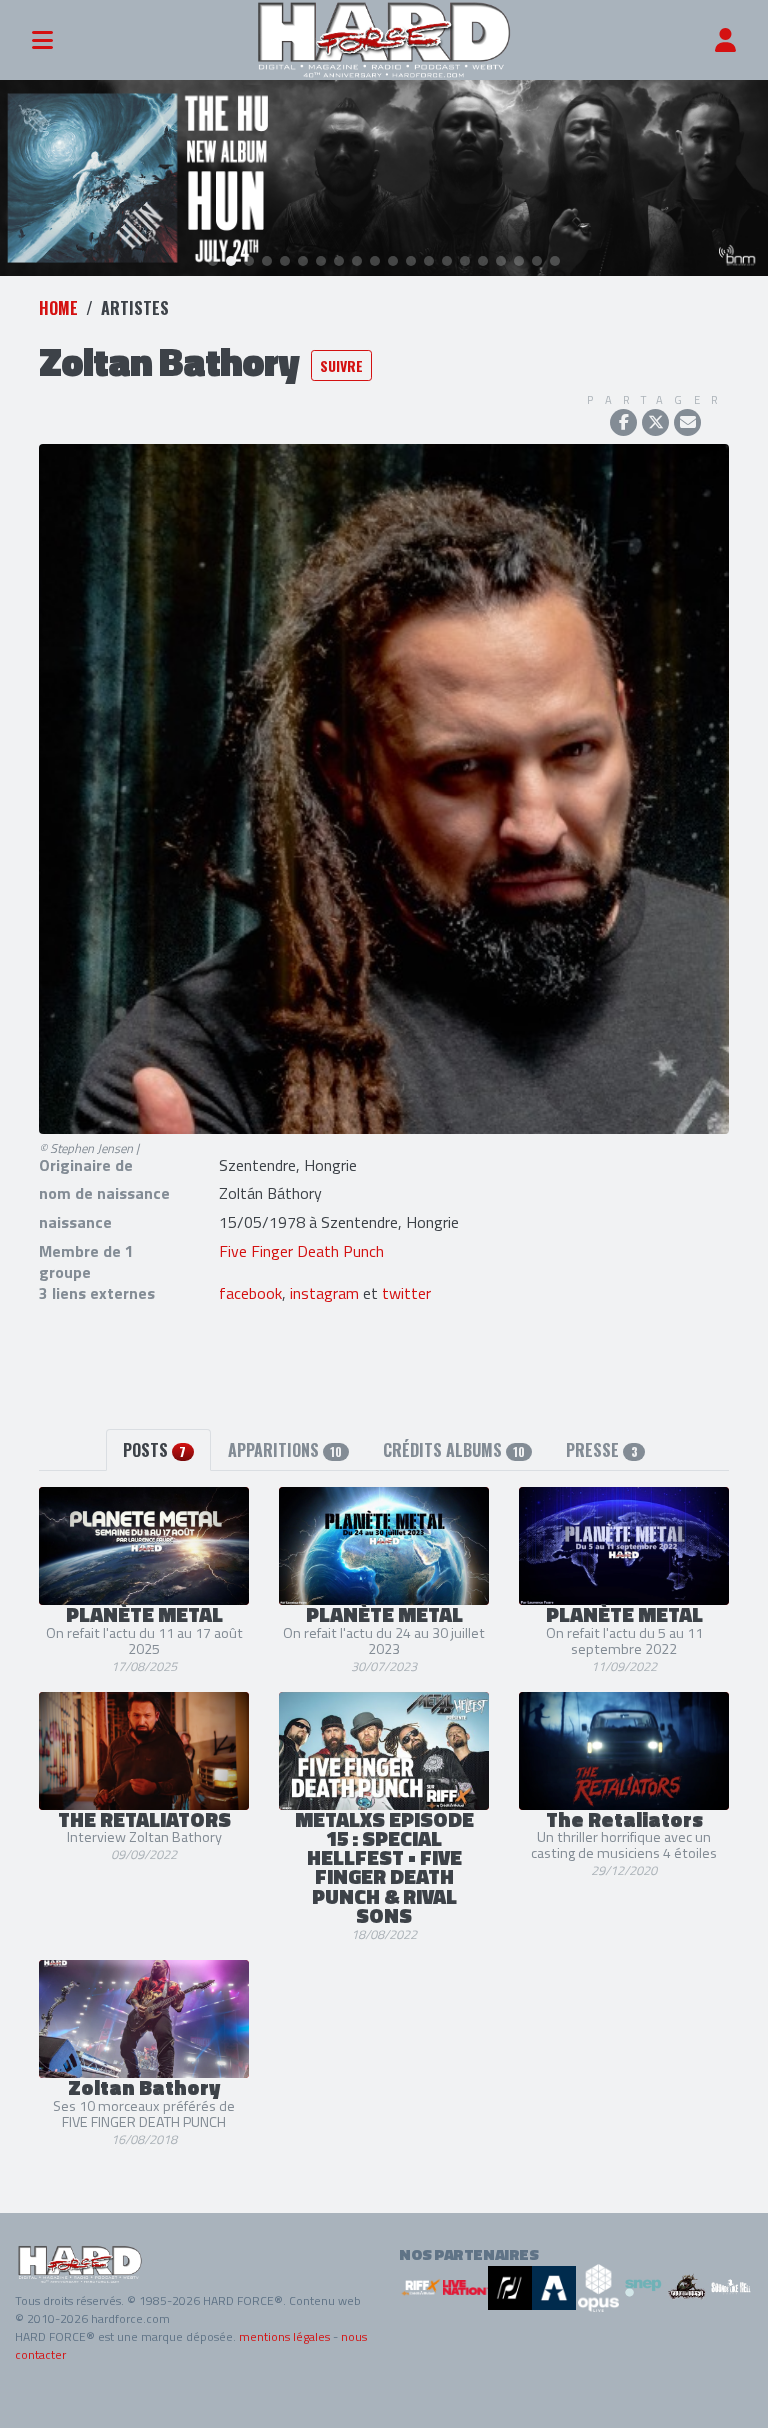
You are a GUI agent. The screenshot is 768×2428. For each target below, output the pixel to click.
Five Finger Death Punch (301, 1251)
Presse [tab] (601, 1450)
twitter (406, 1293)
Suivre (341, 365)
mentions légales (284, 2336)
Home (58, 308)
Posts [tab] (154, 1450)
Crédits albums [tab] (454, 1450)
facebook (250, 1293)
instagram (324, 1293)
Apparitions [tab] (285, 1450)
